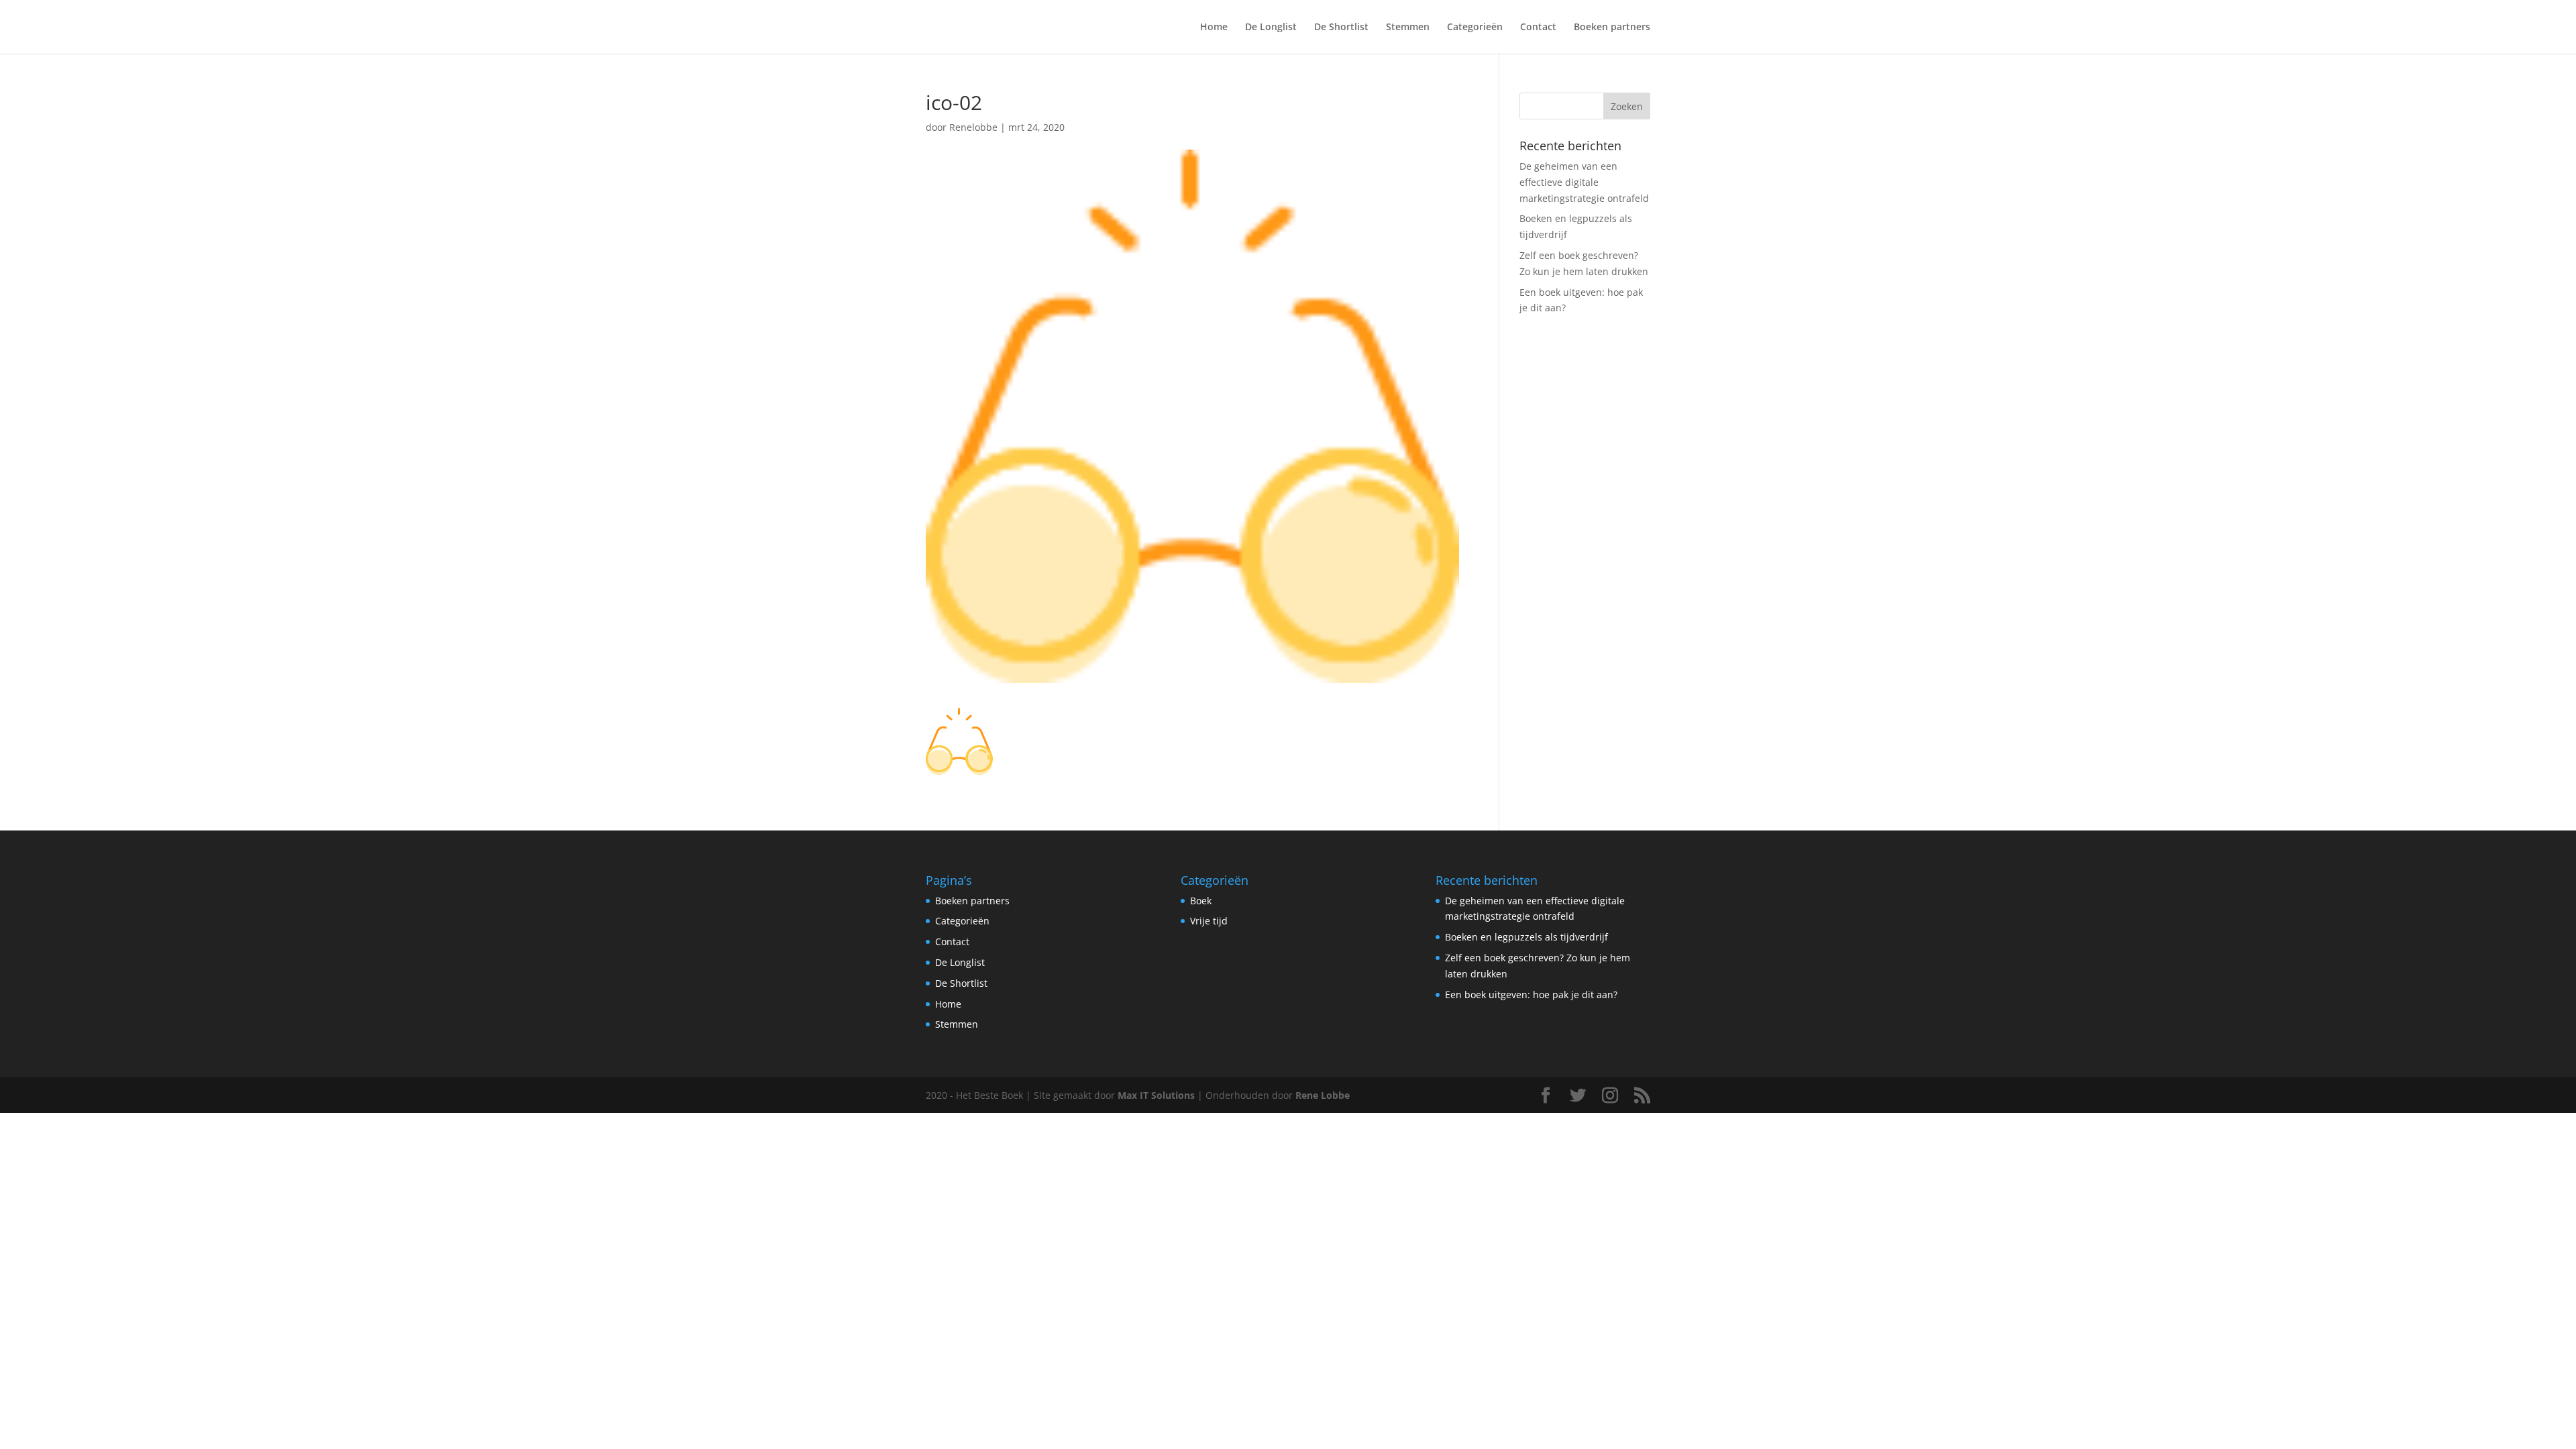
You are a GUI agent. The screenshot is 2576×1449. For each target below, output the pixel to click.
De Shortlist (1341, 28)
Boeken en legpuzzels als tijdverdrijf (1526, 937)
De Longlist (1271, 28)
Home (1214, 28)
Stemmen (1408, 28)
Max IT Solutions (1156, 1095)
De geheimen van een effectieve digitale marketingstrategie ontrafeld (1584, 182)
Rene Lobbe (1323, 1095)
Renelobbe (973, 127)
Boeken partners (1612, 28)
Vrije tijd (1209, 921)
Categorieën (1475, 28)
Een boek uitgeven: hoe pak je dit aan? (1531, 995)
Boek (1201, 901)
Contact (1538, 28)
